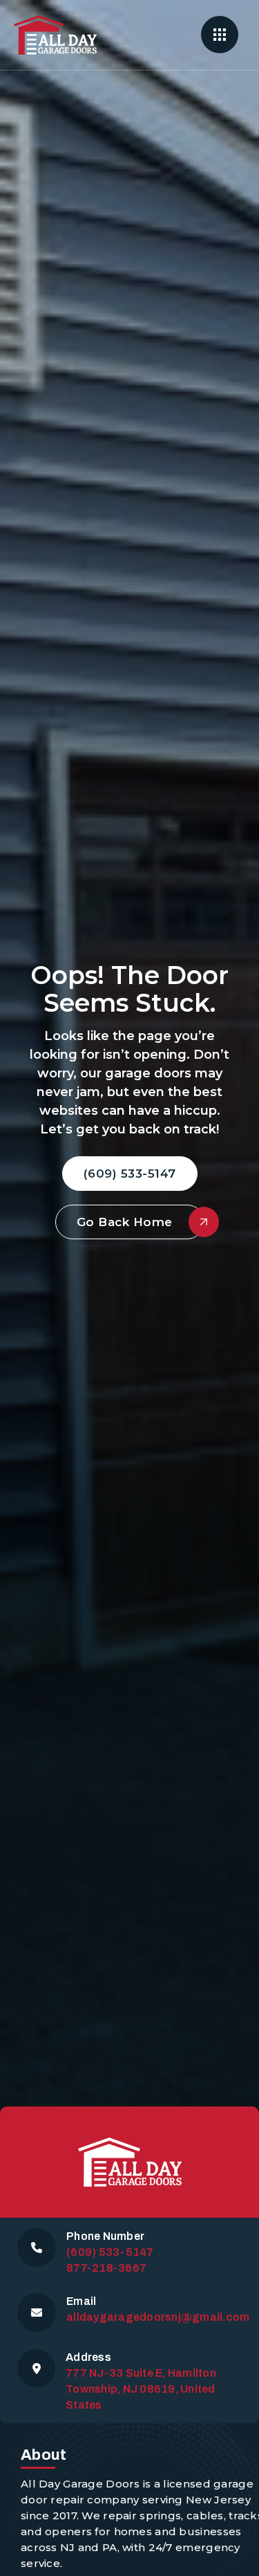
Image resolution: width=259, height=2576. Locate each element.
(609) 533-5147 (130, 1174)
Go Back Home (125, 1222)
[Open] (220, 35)
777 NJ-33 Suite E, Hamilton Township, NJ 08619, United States (141, 2389)
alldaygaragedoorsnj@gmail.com (158, 2317)
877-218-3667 (106, 2268)
